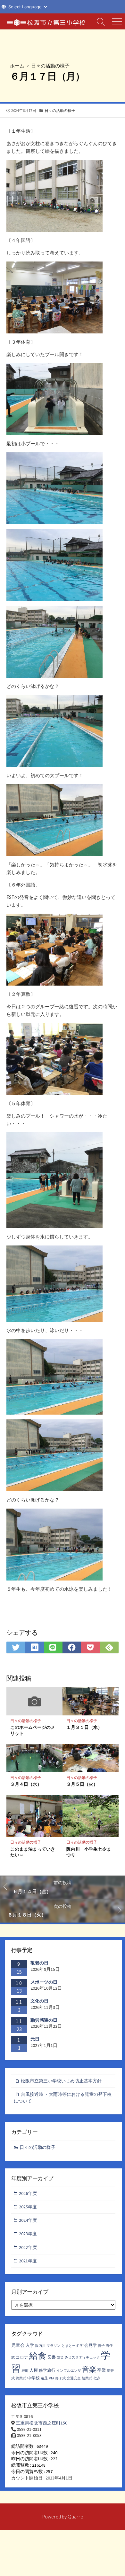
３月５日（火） (82, 1784)
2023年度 (28, 2234)
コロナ (22, 2357)
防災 (60, 2357)
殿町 (25, 2371)
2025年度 (28, 2207)
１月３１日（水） (84, 1727)
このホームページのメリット (33, 1730)
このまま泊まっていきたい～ (33, 1852)
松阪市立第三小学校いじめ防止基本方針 (61, 2081)
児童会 (18, 2345)
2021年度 (28, 2261)
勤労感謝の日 (44, 2020)
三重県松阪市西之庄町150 (42, 2423)
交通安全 (74, 2378)
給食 (38, 2355)
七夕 (97, 2378)
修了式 (60, 2378)
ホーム (17, 66)
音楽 (89, 2369)
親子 (101, 2346)
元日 (35, 2039)
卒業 (102, 2370)
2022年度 (28, 2247)
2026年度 (28, 2193)
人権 (34, 2370)
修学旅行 (47, 2370)
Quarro (75, 2517)
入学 (30, 2345)
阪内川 (40, 2346)
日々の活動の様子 (50, 66)
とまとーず (70, 2346)
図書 (52, 2357)
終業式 (21, 2378)
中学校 (33, 2378)
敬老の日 (39, 1963)
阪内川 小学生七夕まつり (89, 1852)
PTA (51, 2378)
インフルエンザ (69, 2371)
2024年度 (28, 2220)
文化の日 (39, 2001)
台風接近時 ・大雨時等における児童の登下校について (63, 2098)
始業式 (87, 2378)
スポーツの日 (44, 1982)
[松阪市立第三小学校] (46, 21)
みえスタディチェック (82, 2357)
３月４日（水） (26, 1784)
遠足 (44, 2378)
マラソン (54, 2346)
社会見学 (88, 2345)
